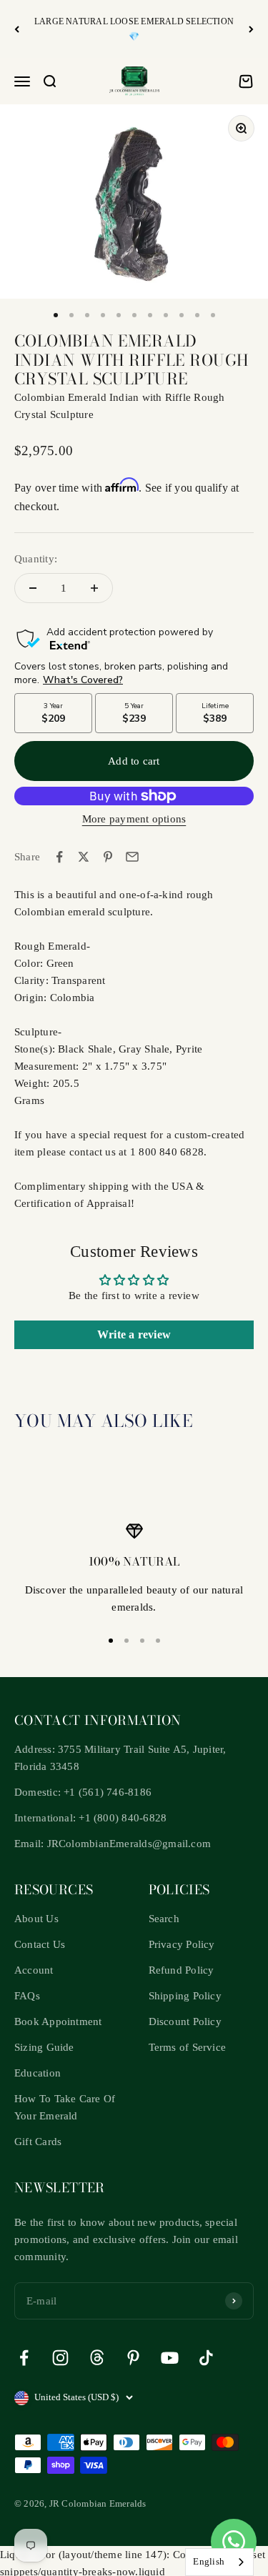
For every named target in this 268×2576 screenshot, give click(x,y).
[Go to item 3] (87, 315)
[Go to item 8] (166, 315)
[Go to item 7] (150, 315)
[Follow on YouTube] (170, 2358)
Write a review (134, 1334)
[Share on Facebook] (59, 857)
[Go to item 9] (182, 315)
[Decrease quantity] (33, 588)
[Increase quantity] (94, 588)
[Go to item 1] (56, 315)
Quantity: (36, 559)
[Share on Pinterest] (108, 857)
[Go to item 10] (197, 315)
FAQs (27, 1996)
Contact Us (40, 1944)
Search (164, 1919)
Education (38, 2073)
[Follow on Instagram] (60, 2358)
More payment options (134, 819)
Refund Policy (182, 1970)
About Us (36, 1919)
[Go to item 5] (119, 315)
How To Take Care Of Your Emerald (65, 2107)
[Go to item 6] (134, 315)
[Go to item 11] (213, 315)
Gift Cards (38, 2142)
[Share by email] (132, 857)
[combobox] (219, 2562)
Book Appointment (58, 2021)
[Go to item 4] (103, 315)
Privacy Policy (182, 1944)
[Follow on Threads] (97, 2358)
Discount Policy (185, 2021)
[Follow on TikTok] (206, 2358)
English (209, 2561)
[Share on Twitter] (84, 857)
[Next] (251, 29)
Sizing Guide (44, 2047)
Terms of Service (188, 2047)
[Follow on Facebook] (24, 2358)
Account (34, 1970)
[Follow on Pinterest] (133, 2358)
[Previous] (17, 29)
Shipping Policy (185, 1996)
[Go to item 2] (71, 315)
